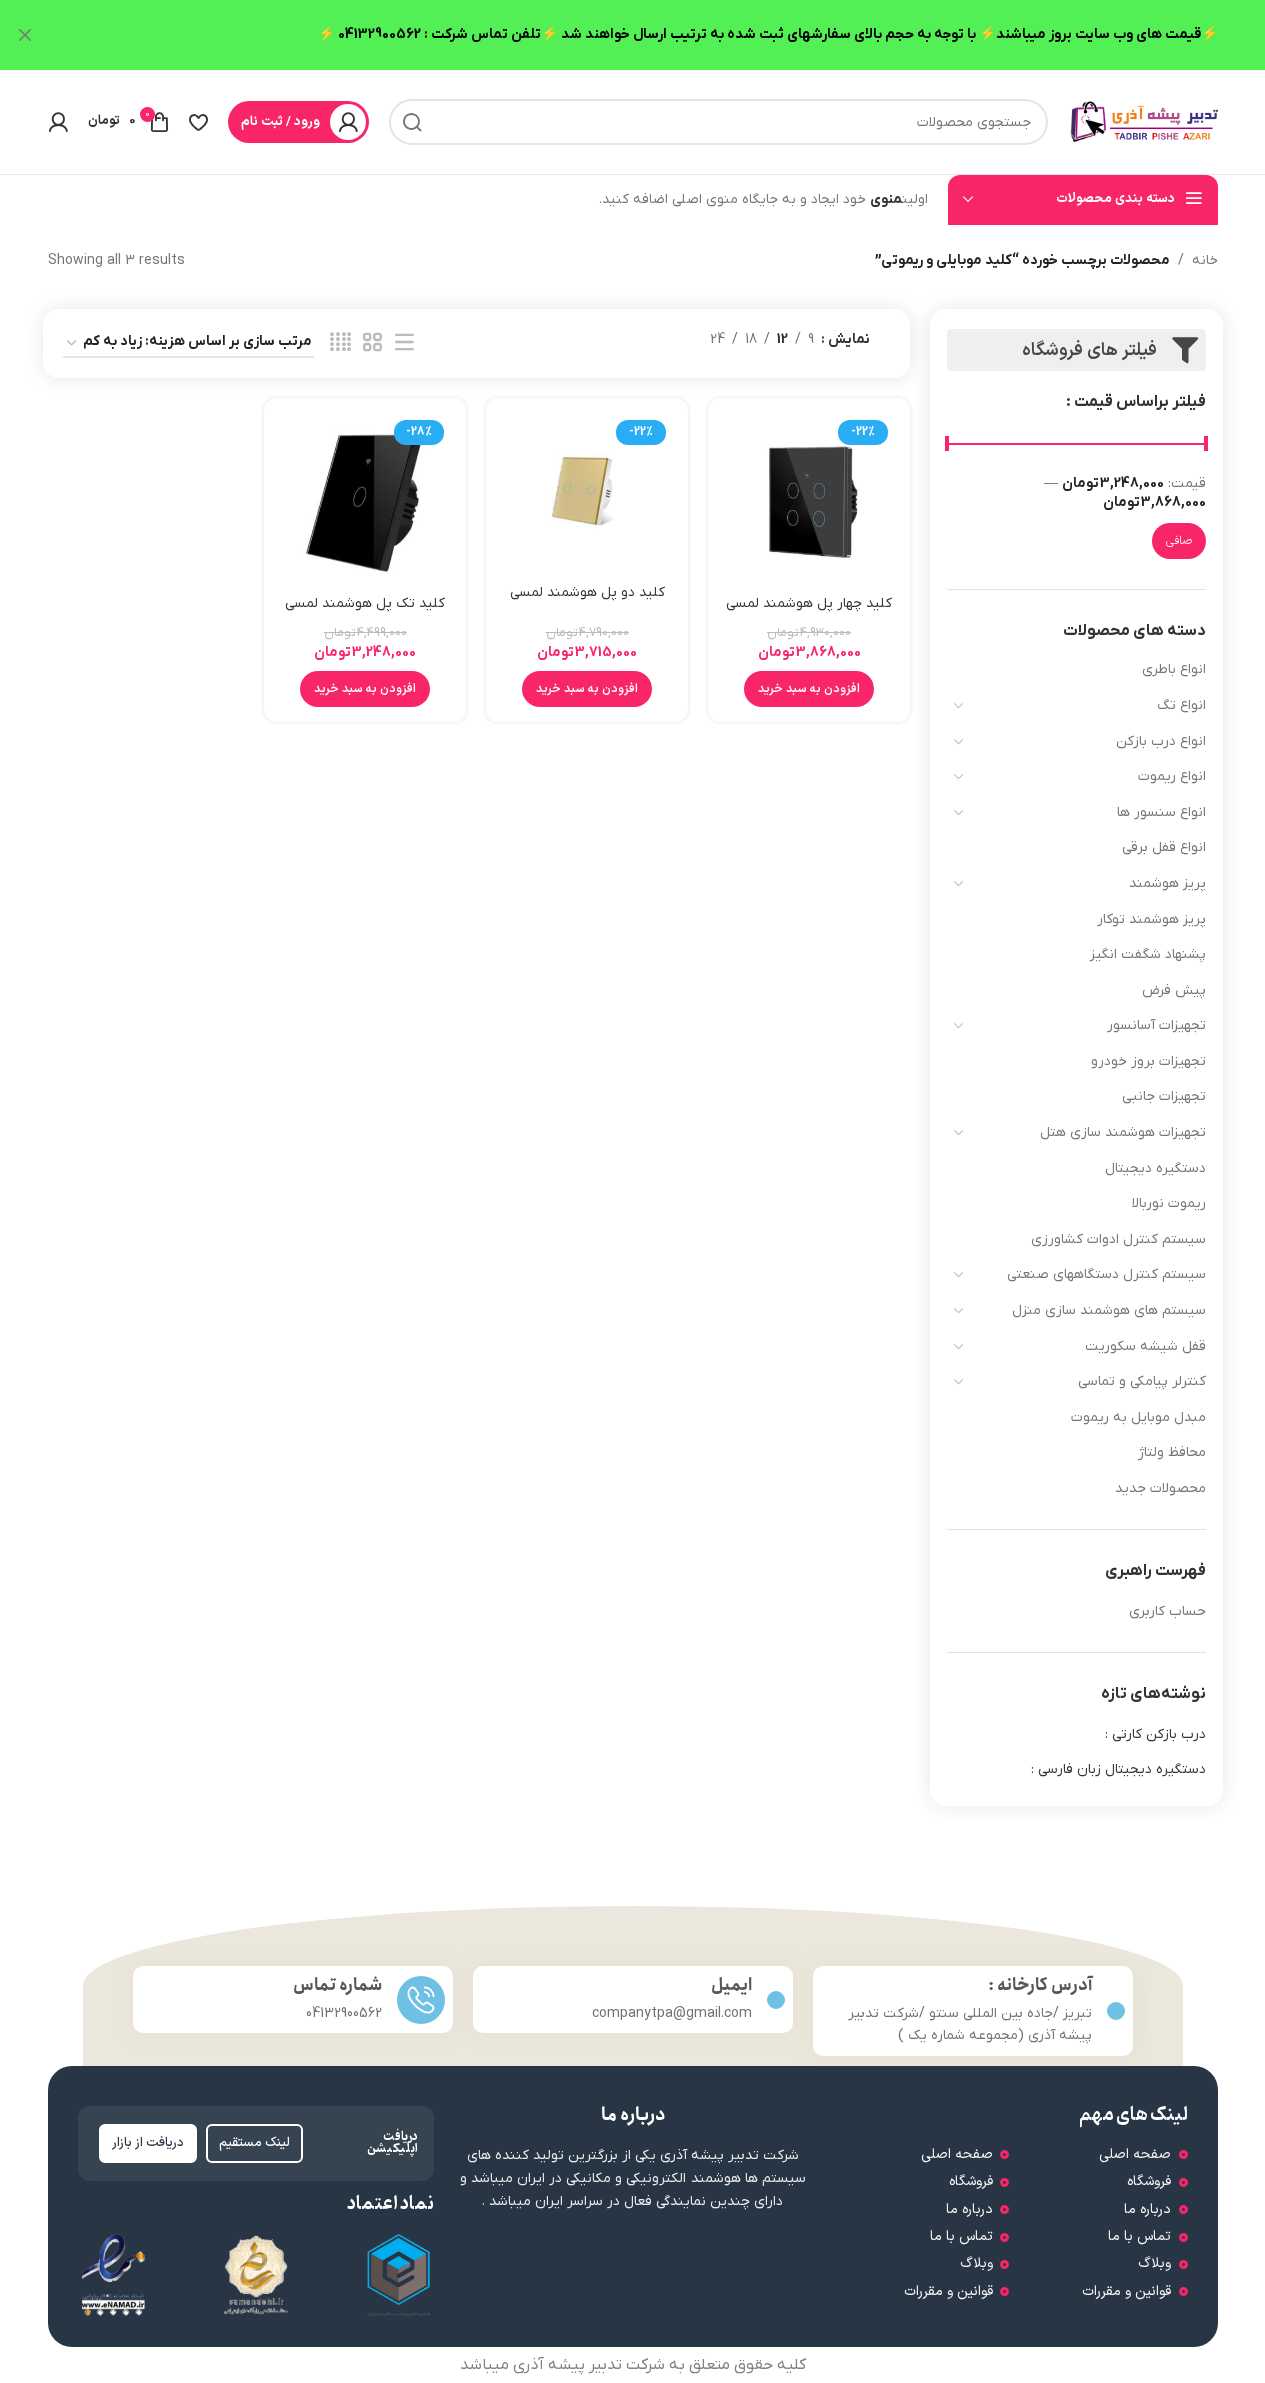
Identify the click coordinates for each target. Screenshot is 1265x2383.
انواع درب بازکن (1161, 741)
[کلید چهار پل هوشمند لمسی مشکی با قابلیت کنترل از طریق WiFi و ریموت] (809, 499)
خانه (1205, 260)
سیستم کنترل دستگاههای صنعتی (1106, 1274)
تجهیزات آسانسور (1156, 1025)
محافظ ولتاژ (1172, 1452)
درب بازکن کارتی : (1155, 1734)
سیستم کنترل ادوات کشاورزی (1118, 1239)
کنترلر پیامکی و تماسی (1142, 1381)
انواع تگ (1181, 705)
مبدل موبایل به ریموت (1138, 1417)
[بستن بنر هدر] (25, 35)
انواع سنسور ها (1161, 812)
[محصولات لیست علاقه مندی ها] (198, 122)
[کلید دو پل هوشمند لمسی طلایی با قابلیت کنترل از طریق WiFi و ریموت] (587, 493)
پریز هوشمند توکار (1151, 919)
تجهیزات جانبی (1164, 1096)
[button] (809, 689)
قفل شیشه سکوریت (1145, 1346)
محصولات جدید (1160, 1488)
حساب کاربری (1167, 1611)
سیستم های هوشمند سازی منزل (1109, 1310)
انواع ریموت (1172, 776)
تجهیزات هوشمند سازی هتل (1123, 1132)
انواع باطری (1174, 669)
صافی (1179, 541)
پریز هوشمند (1167, 883)
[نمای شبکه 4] (340, 343)
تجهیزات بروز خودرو (1148, 1061)
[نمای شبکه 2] (372, 343)
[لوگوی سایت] (1143, 121)
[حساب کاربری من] (58, 122)
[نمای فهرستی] (404, 343)
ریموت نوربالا (1169, 1203)
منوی (886, 199)
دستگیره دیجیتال (1155, 1168)
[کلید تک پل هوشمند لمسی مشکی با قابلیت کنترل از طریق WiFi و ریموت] (365, 499)
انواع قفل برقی (1164, 847)
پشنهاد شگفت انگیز (1148, 954)
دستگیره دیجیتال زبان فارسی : (1118, 1769)
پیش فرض (1174, 990)
